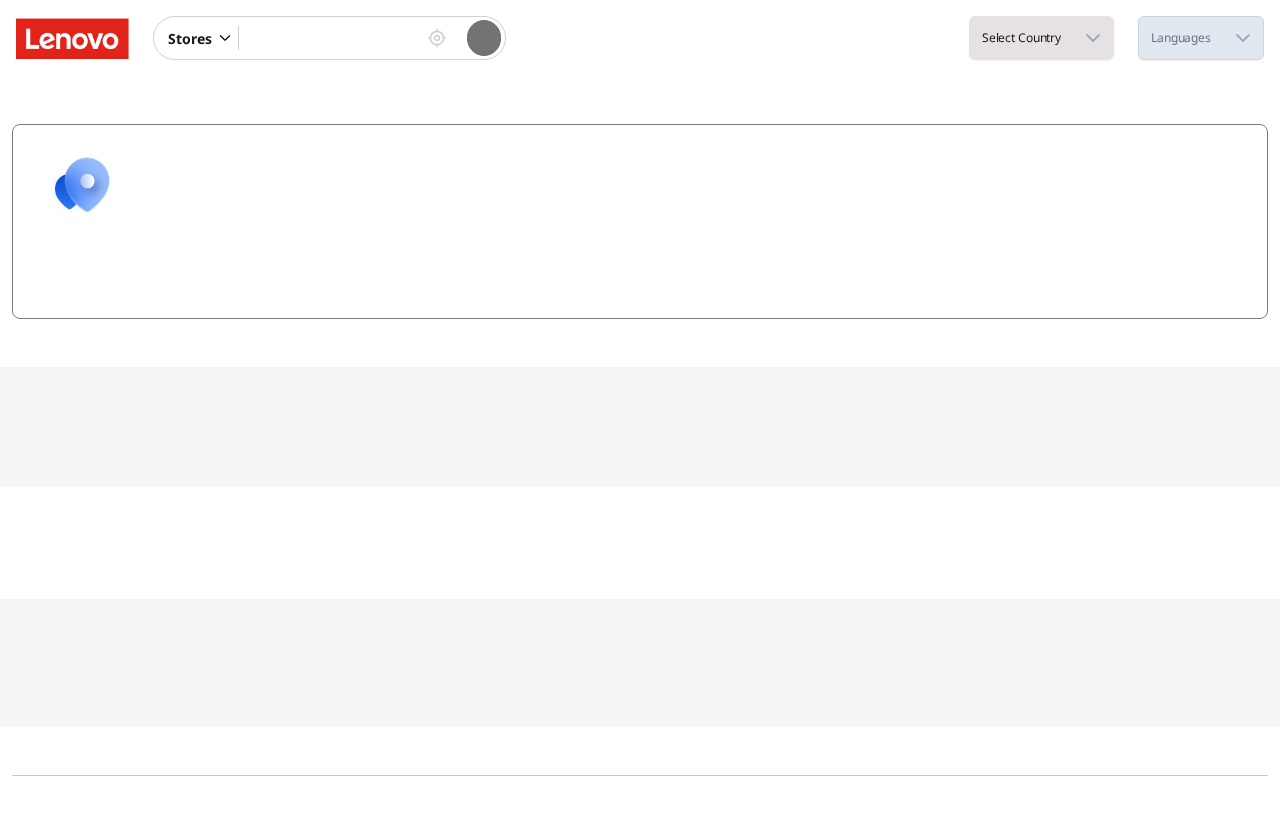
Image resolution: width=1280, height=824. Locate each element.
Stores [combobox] (190, 38)
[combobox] (329, 38)
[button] (227, 38)
